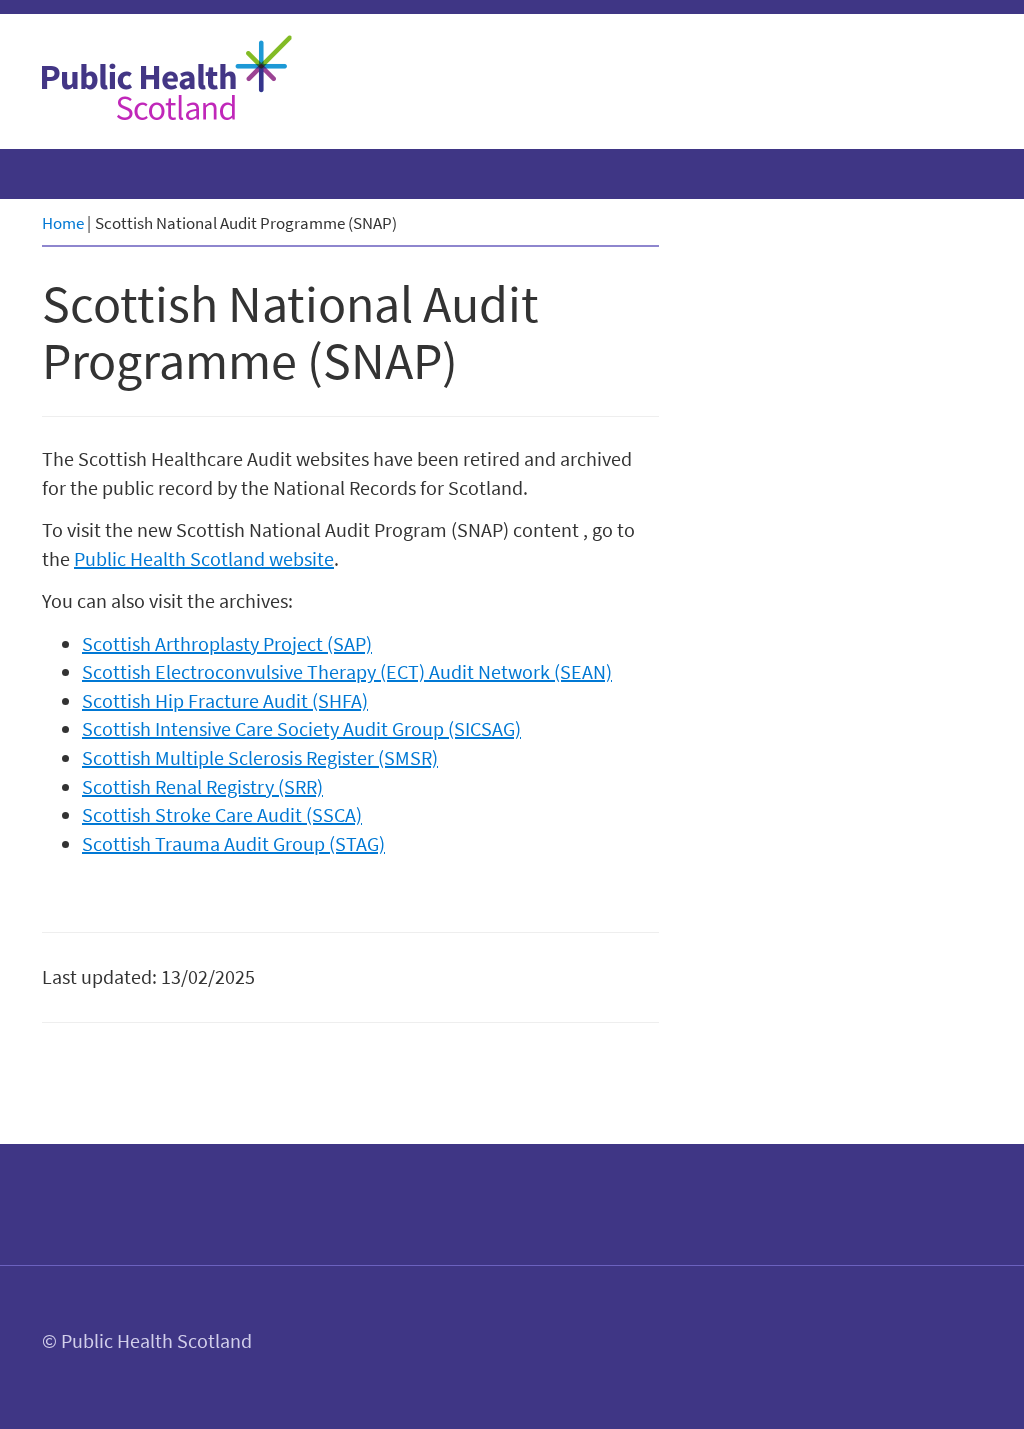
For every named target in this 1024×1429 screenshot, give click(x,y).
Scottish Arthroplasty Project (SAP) (227, 643)
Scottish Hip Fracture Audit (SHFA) (225, 700)
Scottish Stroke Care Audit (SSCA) (222, 814)
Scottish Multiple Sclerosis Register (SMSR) (260, 757)
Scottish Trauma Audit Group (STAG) (233, 843)
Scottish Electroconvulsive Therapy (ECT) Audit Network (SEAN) (347, 671)
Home (63, 223)
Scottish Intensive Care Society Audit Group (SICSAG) (301, 728)
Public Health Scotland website (204, 558)
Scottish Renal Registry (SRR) (202, 786)
